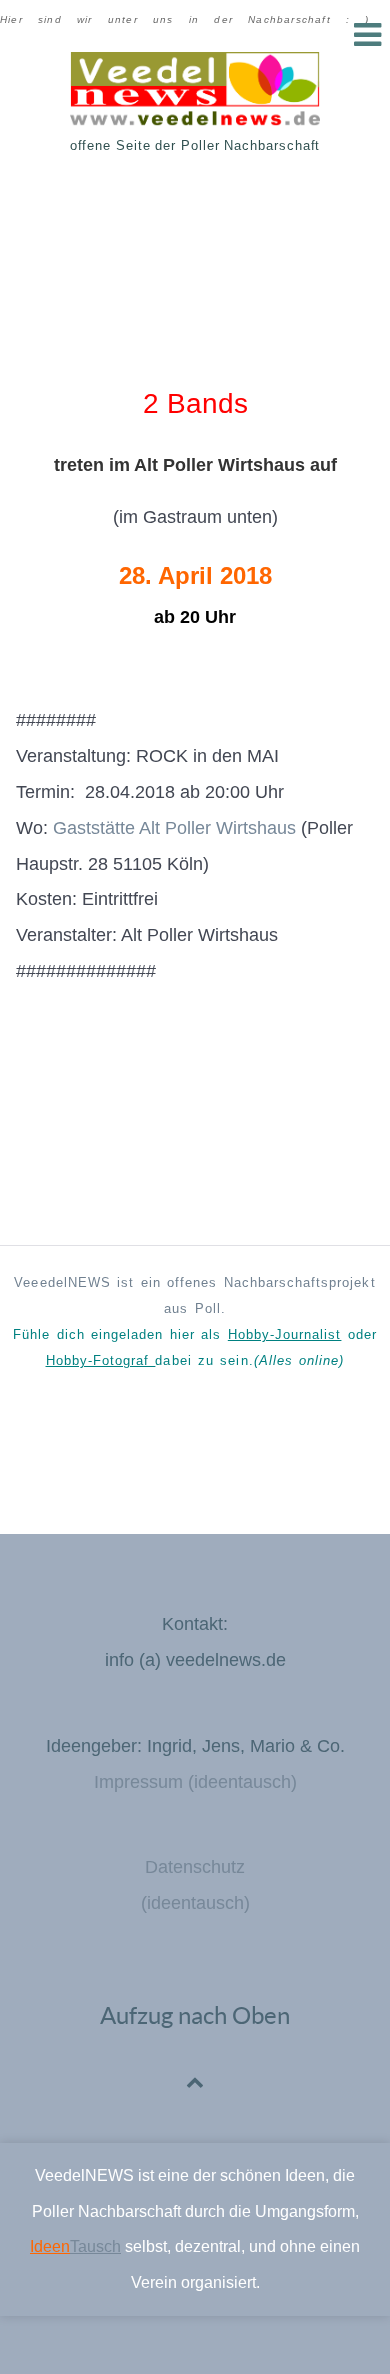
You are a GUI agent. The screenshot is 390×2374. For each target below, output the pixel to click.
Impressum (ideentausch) (195, 1782)
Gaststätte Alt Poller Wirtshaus (174, 828)
